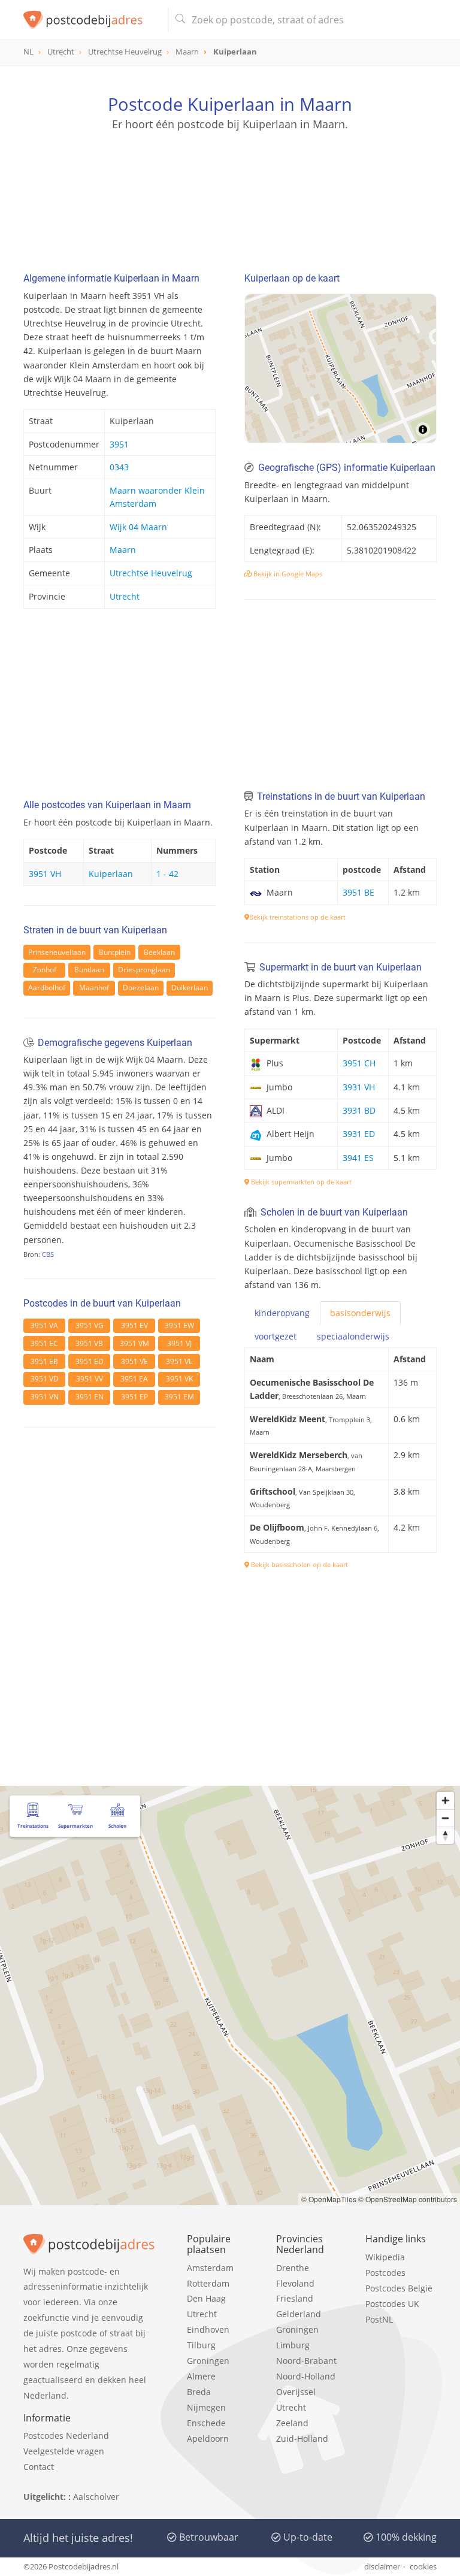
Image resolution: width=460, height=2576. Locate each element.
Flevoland (295, 2283)
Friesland (295, 2298)
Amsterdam (210, 2268)
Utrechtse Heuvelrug (151, 573)
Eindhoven (208, 2329)
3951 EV (134, 1325)
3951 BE (358, 892)
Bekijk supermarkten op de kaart (300, 1182)
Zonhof (45, 970)
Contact (39, 2467)
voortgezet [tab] (276, 1336)
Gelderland (299, 2314)
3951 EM (179, 1397)
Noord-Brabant (306, 2361)
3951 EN (90, 1397)
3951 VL (179, 1361)
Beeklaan (159, 952)
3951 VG (90, 1325)
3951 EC (44, 1343)
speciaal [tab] (353, 1336)
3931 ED (359, 1134)
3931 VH (359, 1087)
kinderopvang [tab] (282, 1313)
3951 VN (45, 1397)
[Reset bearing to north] (445, 1835)
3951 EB (44, 1361)
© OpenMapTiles (329, 2199)
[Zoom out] (445, 1818)
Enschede (206, 2423)
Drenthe (293, 2268)
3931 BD (359, 1110)
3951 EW (179, 1325)
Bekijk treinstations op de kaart (297, 917)
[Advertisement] (230, 189)
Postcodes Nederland (66, 2436)
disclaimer (382, 2566)
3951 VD (45, 1379)
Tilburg (201, 2345)
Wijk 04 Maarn (138, 527)
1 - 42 (167, 874)
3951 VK (179, 1379)
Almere (201, 2376)
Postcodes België (399, 2288)
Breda (199, 2392)
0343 (119, 467)
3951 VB (89, 1343)
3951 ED (90, 1361)
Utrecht (125, 596)
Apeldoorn (208, 2439)
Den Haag (206, 2298)
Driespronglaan (144, 970)
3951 (119, 444)
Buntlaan (89, 970)
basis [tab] (360, 1313)
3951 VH (45, 874)
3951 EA (134, 1379)
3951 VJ (179, 1343)
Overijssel (296, 2392)
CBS (48, 1254)
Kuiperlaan (111, 874)
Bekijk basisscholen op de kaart (299, 1564)
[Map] (341, 368)
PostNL (379, 2319)
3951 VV (90, 1379)
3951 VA (44, 1325)
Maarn (123, 550)
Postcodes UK (392, 2304)
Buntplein (115, 952)
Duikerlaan (190, 988)
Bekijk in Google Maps (287, 574)
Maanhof (94, 988)
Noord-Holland (306, 2376)
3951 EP (134, 1397)
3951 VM (134, 1343)
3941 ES (358, 1158)
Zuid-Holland (302, 2439)
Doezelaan (141, 988)
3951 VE (134, 1361)
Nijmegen (206, 2407)
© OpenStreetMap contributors (408, 2199)
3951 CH (359, 1063)
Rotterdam (208, 2283)
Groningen (208, 2361)
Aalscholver (96, 2497)
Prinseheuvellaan (57, 952)
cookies (423, 2566)
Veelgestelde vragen (64, 2451)
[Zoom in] (445, 1801)
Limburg (293, 2345)
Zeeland (292, 2423)
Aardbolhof (47, 988)
